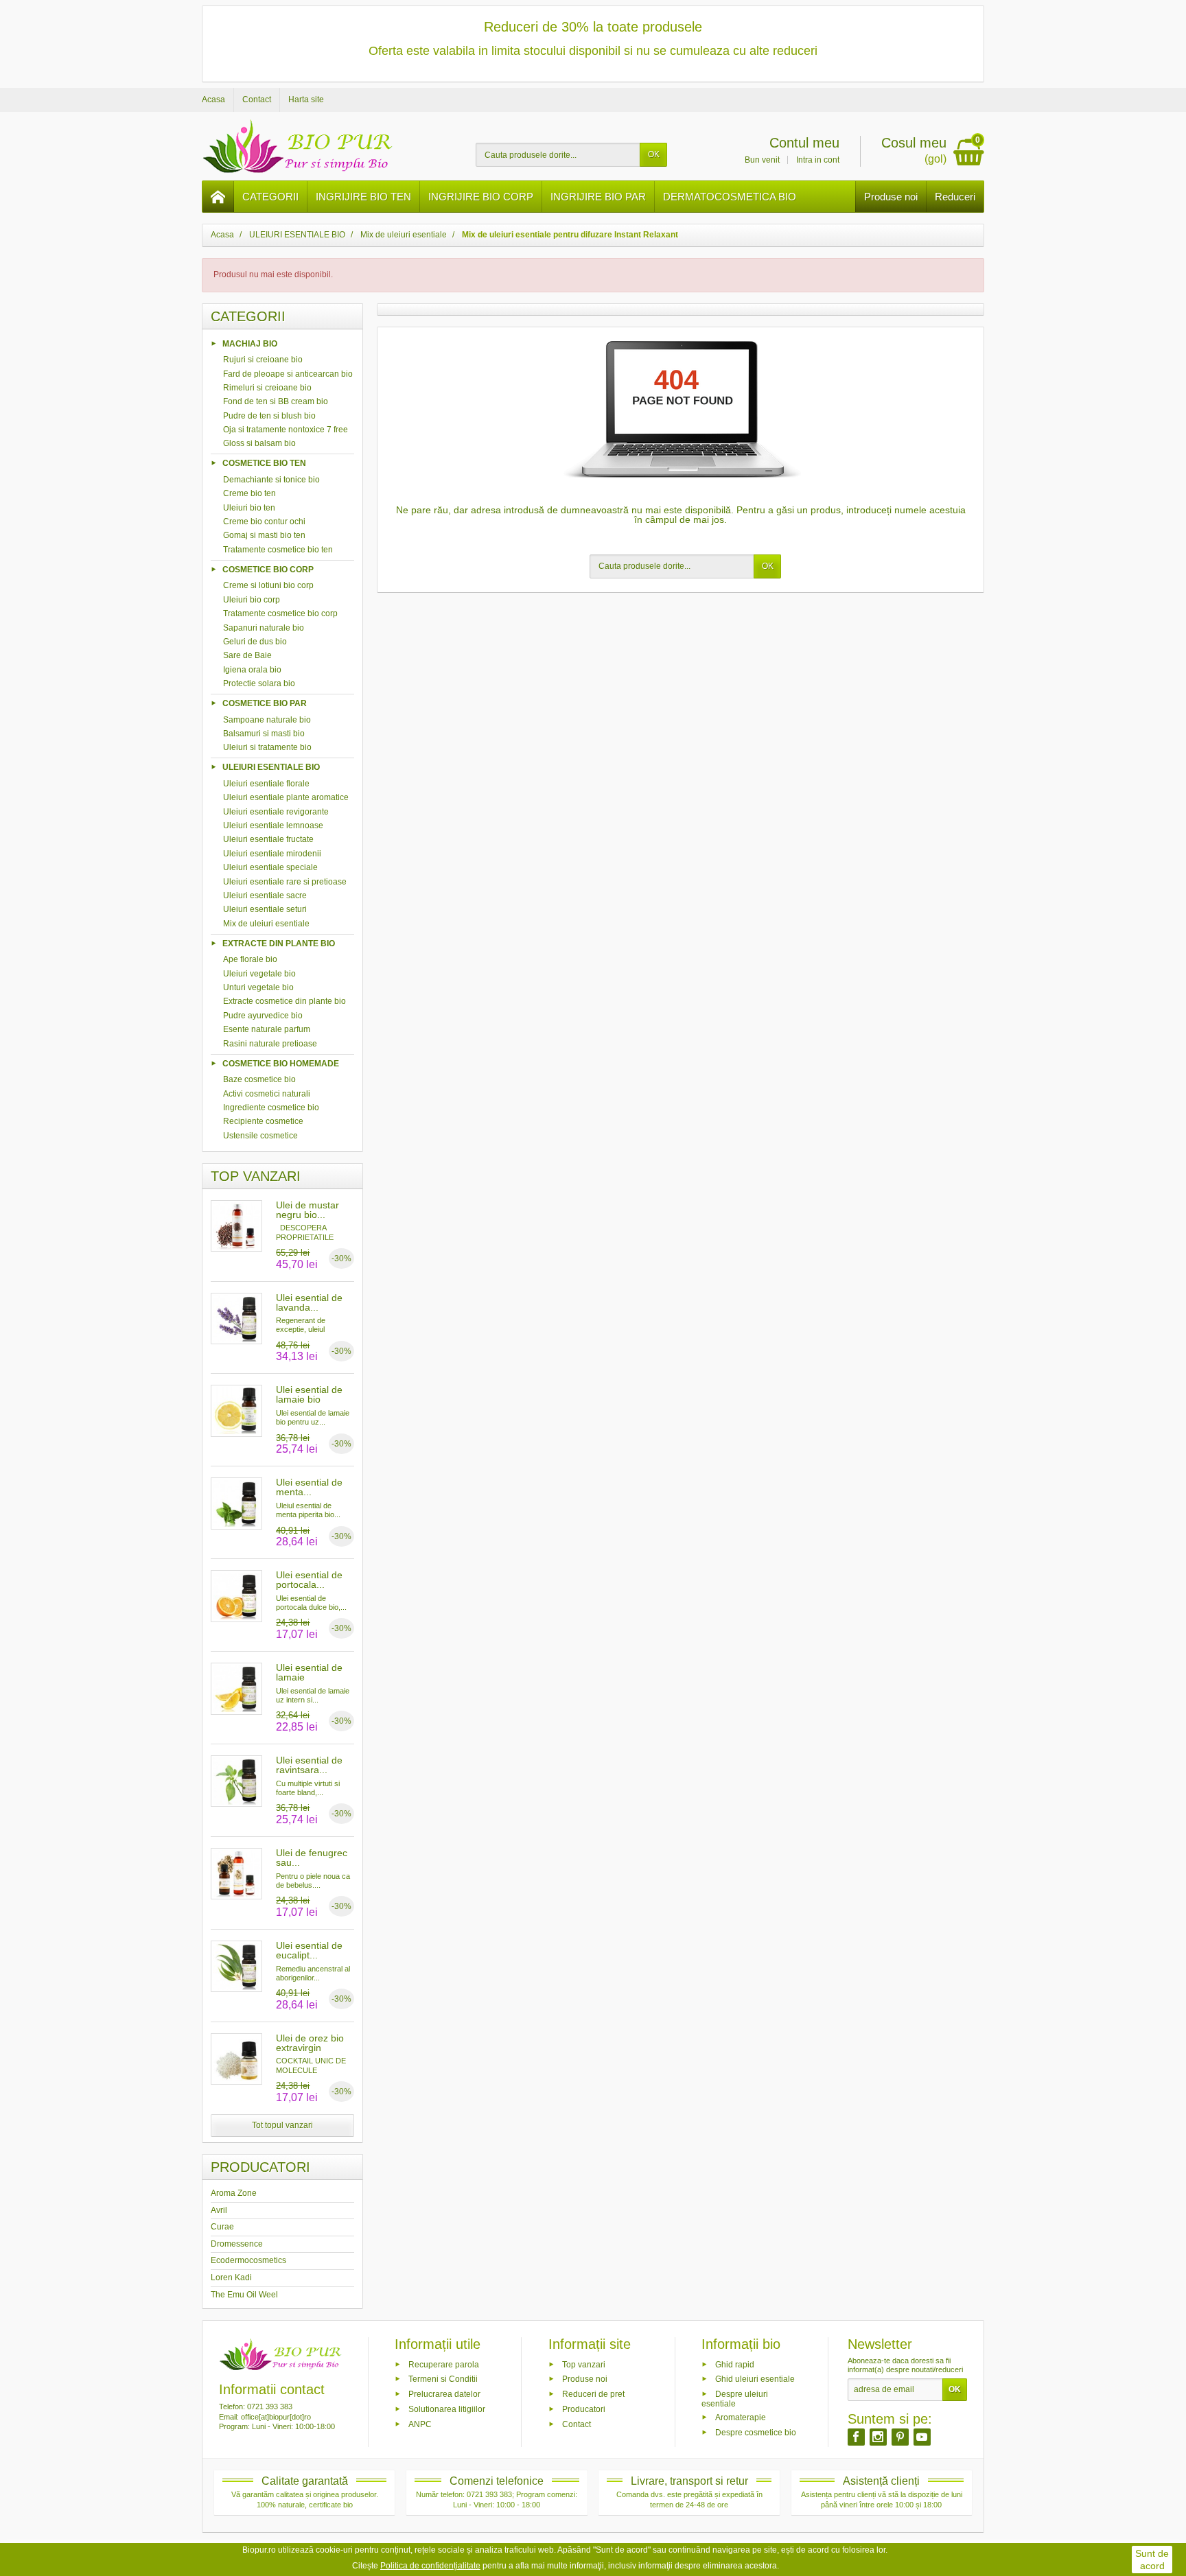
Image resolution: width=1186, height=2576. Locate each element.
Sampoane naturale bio (267, 720)
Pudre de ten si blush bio (269, 416)
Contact (577, 2424)
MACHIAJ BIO (250, 343)
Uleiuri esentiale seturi (265, 909)
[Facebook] (856, 2437)
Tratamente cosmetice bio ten (278, 550)
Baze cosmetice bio (259, 1079)
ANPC (420, 2424)
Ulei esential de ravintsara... (309, 1765)
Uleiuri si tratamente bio (267, 747)
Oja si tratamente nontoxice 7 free (286, 430)
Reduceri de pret (593, 2394)
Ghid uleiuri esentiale (755, 2379)
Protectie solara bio (259, 683)
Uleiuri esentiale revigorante (276, 812)
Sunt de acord (1152, 2560)
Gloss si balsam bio (259, 443)
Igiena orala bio (252, 670)
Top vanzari (584, 2364)
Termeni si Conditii (443, 2379)
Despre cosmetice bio (756, 2432)
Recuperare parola (444, 2364)
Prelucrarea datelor (444, 2394)
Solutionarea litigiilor (447, 2409)
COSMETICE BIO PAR (265, 703)
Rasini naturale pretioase (270, 1044)
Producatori (584, 2409)
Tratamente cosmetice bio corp (280, 613)
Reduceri (955, 197)
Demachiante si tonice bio (271, 480)
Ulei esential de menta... (309, 1487)
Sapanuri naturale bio (264, 628)
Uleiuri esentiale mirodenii (272, 854)
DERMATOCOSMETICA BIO (730, 197)
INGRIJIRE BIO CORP (481, 197)
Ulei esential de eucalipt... (309, 1950)
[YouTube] (922, 2437)
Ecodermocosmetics (248, 2260)
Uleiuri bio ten (249, 508)
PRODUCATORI (260, 2167)
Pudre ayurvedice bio (263, 1016)
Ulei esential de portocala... (309, 1580)
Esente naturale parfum (267, 1029)
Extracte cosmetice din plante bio (284, 1001)
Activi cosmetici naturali (267, 1094)
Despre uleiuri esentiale (735, 2399)
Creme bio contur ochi (264, 522)
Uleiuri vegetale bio (259, 974)
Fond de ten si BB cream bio (276, 401)
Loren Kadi (231, 2278)
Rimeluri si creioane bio (267, 388)
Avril (219, 2210)
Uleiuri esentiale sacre (265, 895)
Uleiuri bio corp (252, 600)
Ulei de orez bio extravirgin (310, 2043)
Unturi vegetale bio (258, 987)
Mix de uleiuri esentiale (266, 924)
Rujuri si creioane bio (263, 360)
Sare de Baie (247, 655)
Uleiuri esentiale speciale (270, 867)
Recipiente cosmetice (263, 1121)
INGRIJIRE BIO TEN (363, 197)
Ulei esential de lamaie (309, 1672)
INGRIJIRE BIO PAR (598, 197)
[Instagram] (878, 2437)
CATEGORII (270, 197)
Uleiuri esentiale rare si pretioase (285, 882)
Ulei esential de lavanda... (309, 1302)
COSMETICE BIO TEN (264, 463)
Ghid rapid (735, 2364)
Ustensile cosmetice (260, 1136)
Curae (222, 2227)
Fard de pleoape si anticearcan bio (288, 374)
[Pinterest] (900, 2437)
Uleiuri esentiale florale (266, 784)
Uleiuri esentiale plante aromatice (286, 797)
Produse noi (891, 197)
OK (654, 154)
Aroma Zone (234, 2193)
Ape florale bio (250, 959)
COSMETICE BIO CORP (268, 569)
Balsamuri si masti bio (264, 734)
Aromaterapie (741, 2417)
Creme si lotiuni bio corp (268, 585)
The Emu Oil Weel (244, 2295)
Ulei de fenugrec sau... (312, 1858)
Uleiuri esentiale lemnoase (273, 826)
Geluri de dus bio (255, 642)
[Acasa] (218, 197)
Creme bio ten (249, 493)
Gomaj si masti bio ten (264, 535)
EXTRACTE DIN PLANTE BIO (279, 943)
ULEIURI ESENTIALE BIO (271, 767)
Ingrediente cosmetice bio (271, 1108)
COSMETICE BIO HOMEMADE (281, 1063)
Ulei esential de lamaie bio (309, 1394)
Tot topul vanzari (282, 2125)
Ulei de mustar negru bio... (307, 1210)
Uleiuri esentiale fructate (268, 839)
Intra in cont (818, 160)
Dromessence (237, 2244)
